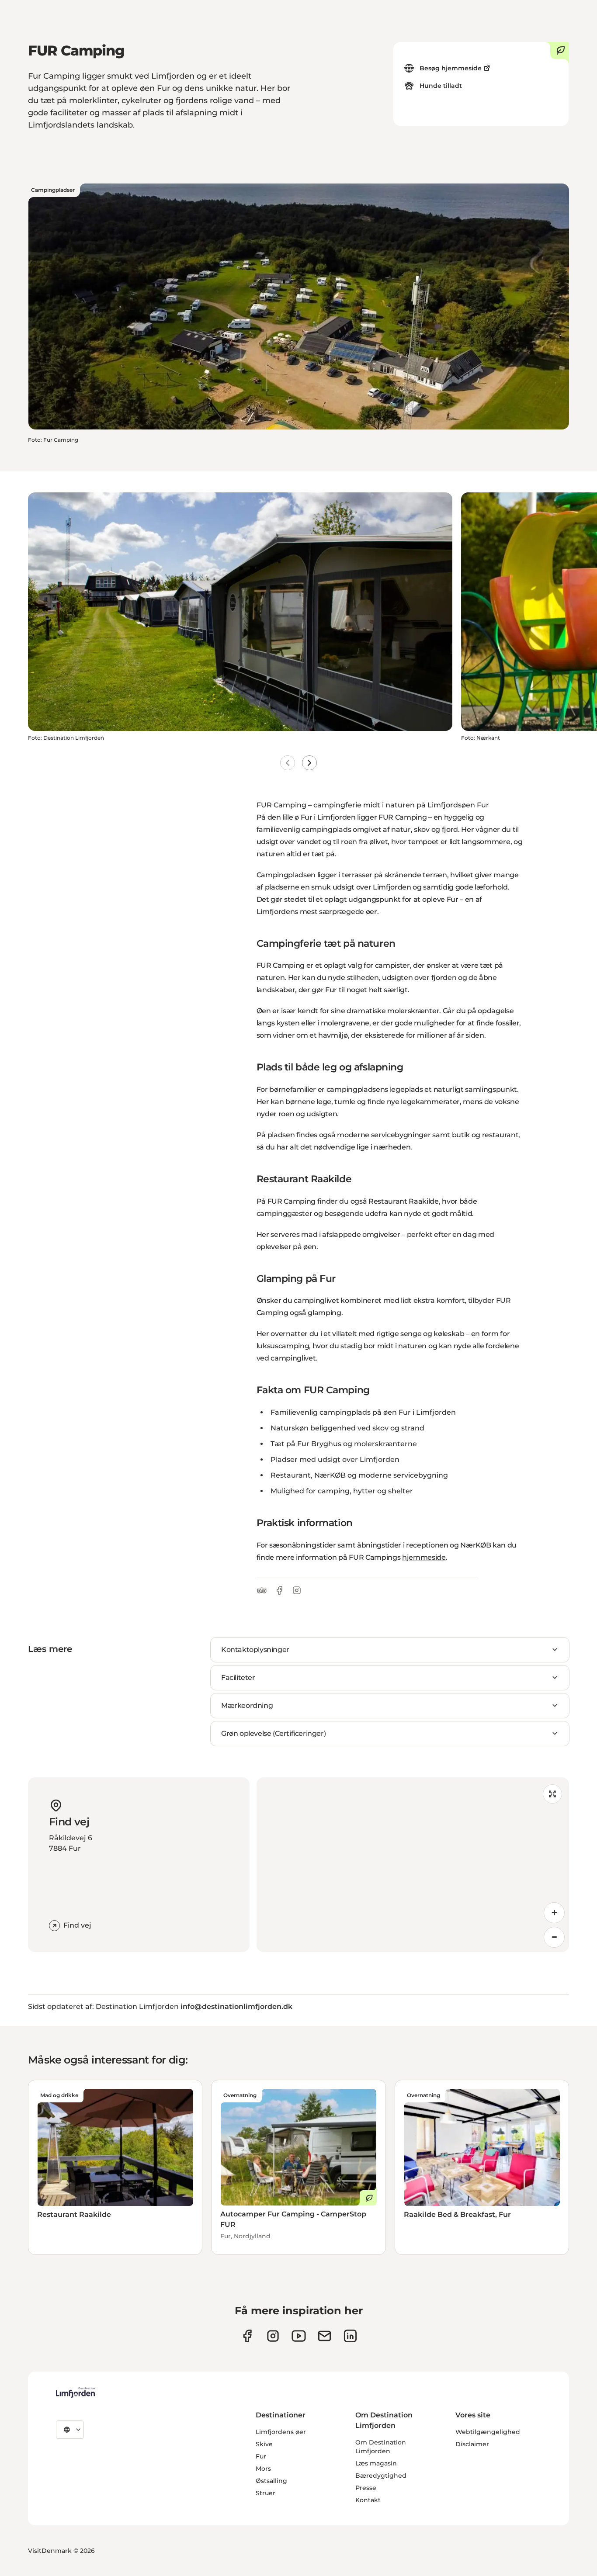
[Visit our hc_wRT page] (325, 2336)
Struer (266, 2493)
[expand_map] (552, 1794)
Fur (261, 2456)
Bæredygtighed (381, 2476)
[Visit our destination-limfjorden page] (350, 2336)
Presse (366, 2488)
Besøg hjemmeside (451, 68)
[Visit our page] (247, 2336)
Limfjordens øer (281, 2432)
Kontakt (368, 2500)
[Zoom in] (554, 1913)
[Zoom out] (554, 1937)
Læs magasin (376, 2463)
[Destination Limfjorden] (75, 2392)
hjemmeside (424, 1557)
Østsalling (271, 2481)
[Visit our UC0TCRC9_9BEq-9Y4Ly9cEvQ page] (299, 2336)
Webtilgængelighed (488, 2432)
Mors (263, 2469)
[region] (413, 1865)
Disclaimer (472, 2444)
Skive (264, 2444)
